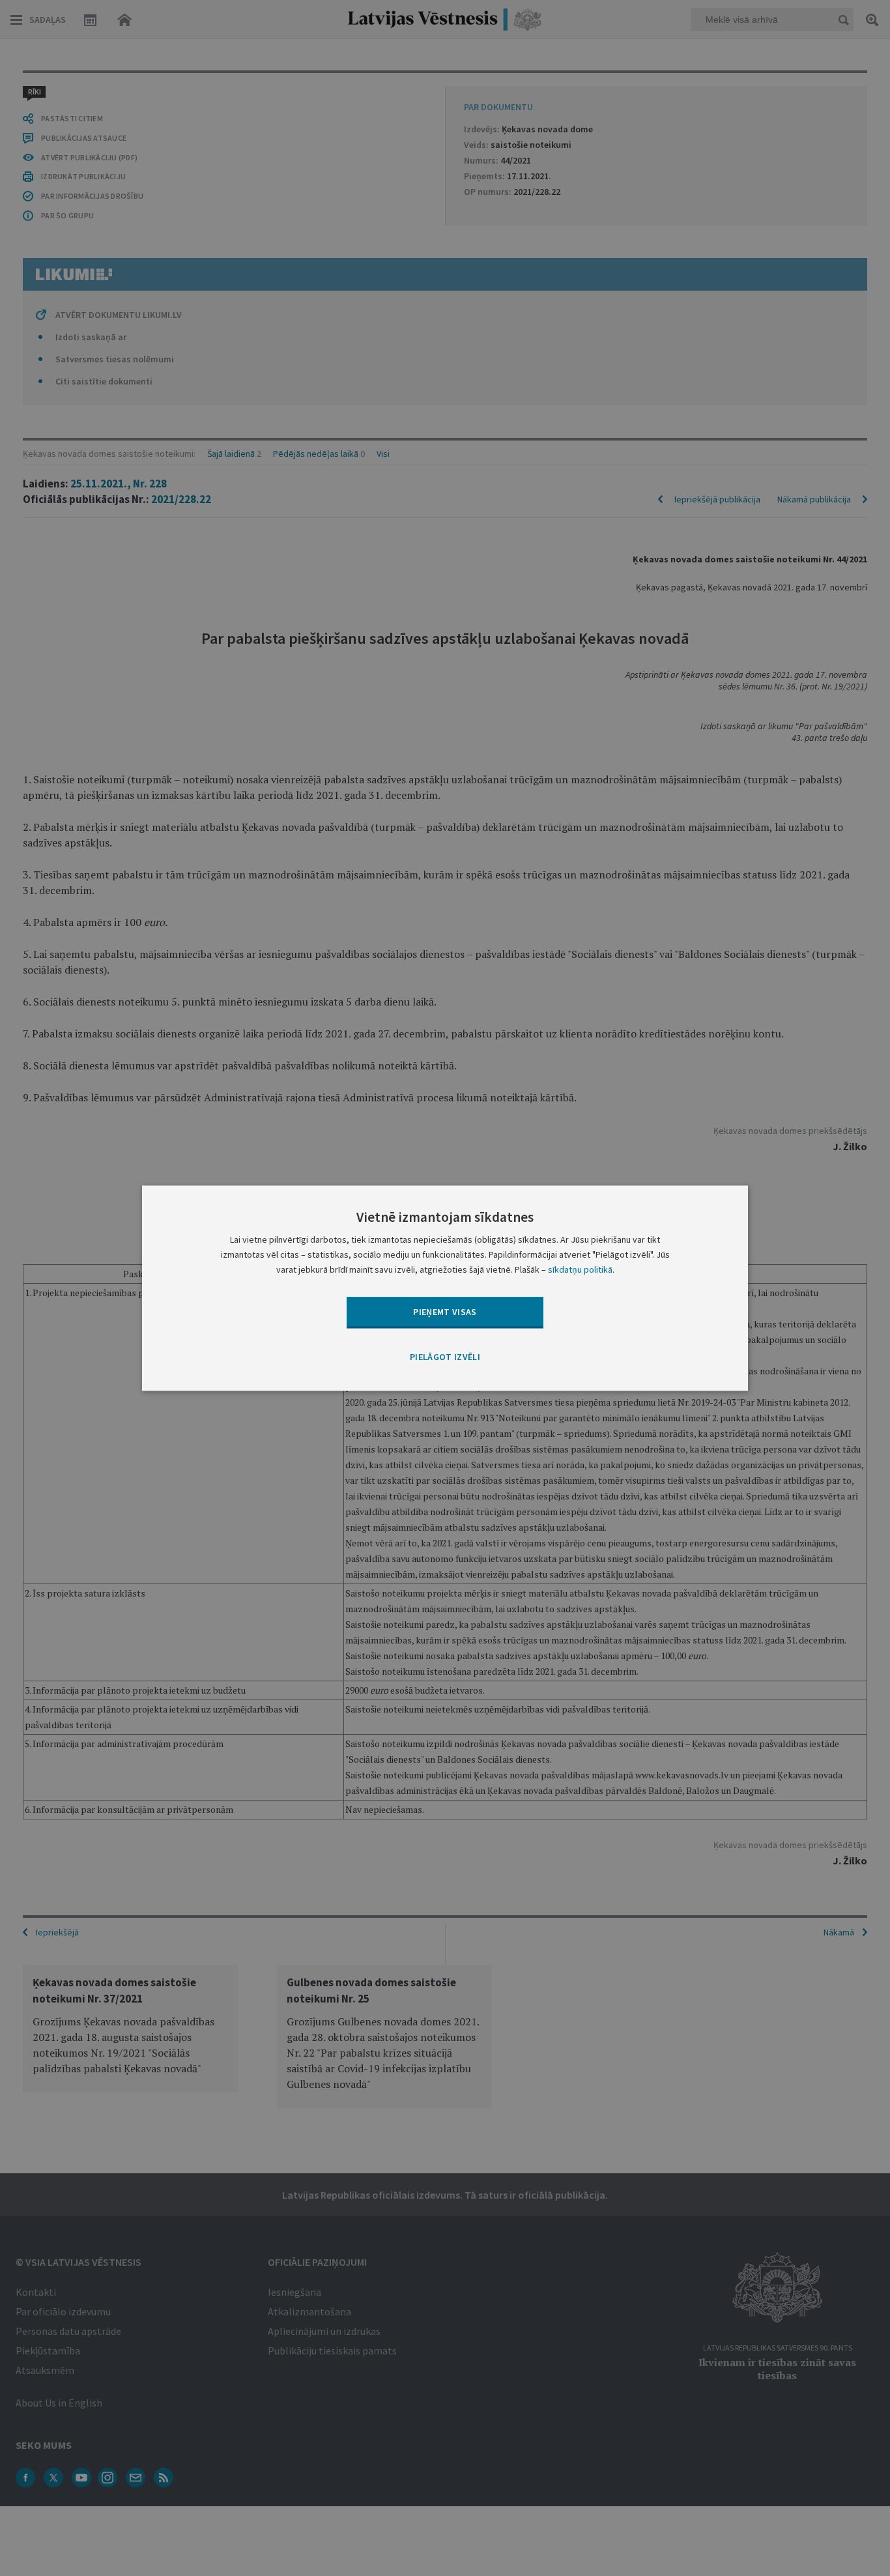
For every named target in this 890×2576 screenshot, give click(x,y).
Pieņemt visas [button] (445, 1312)
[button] (445, 1358)
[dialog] (445, 1288)
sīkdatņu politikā (580, 1269)
